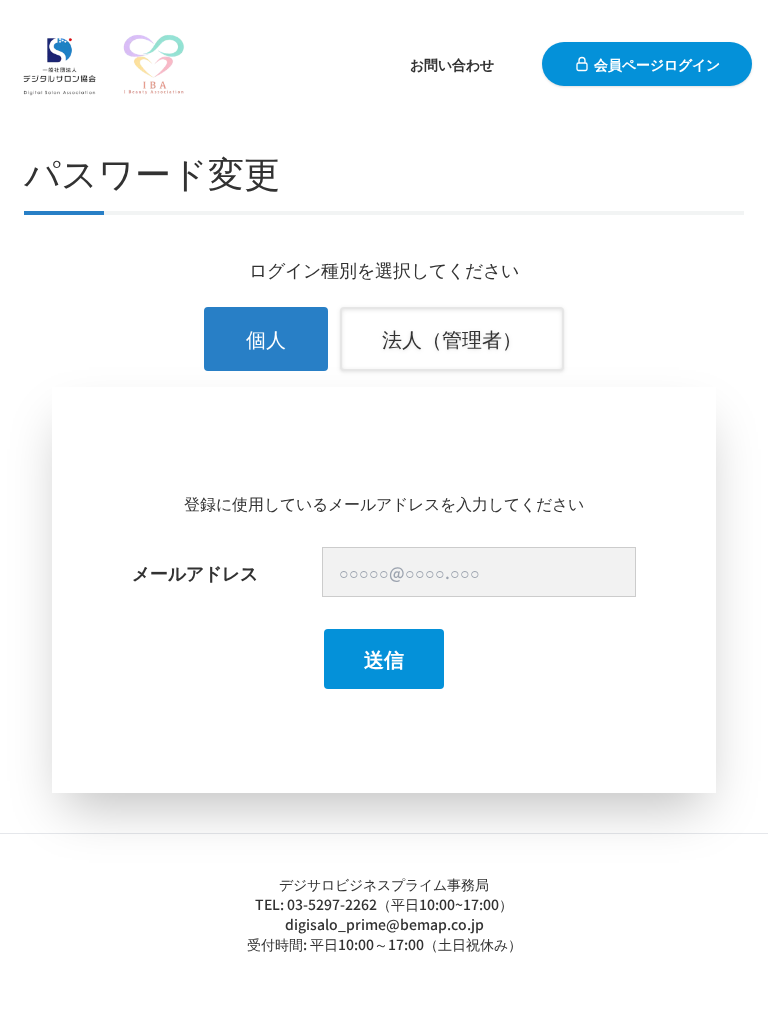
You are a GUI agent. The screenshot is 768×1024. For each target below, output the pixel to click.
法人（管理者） (452, 338)
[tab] (266, 339)
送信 (384, 658)
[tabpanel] (384, 590)
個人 (266, 338)
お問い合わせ (452, 64)
